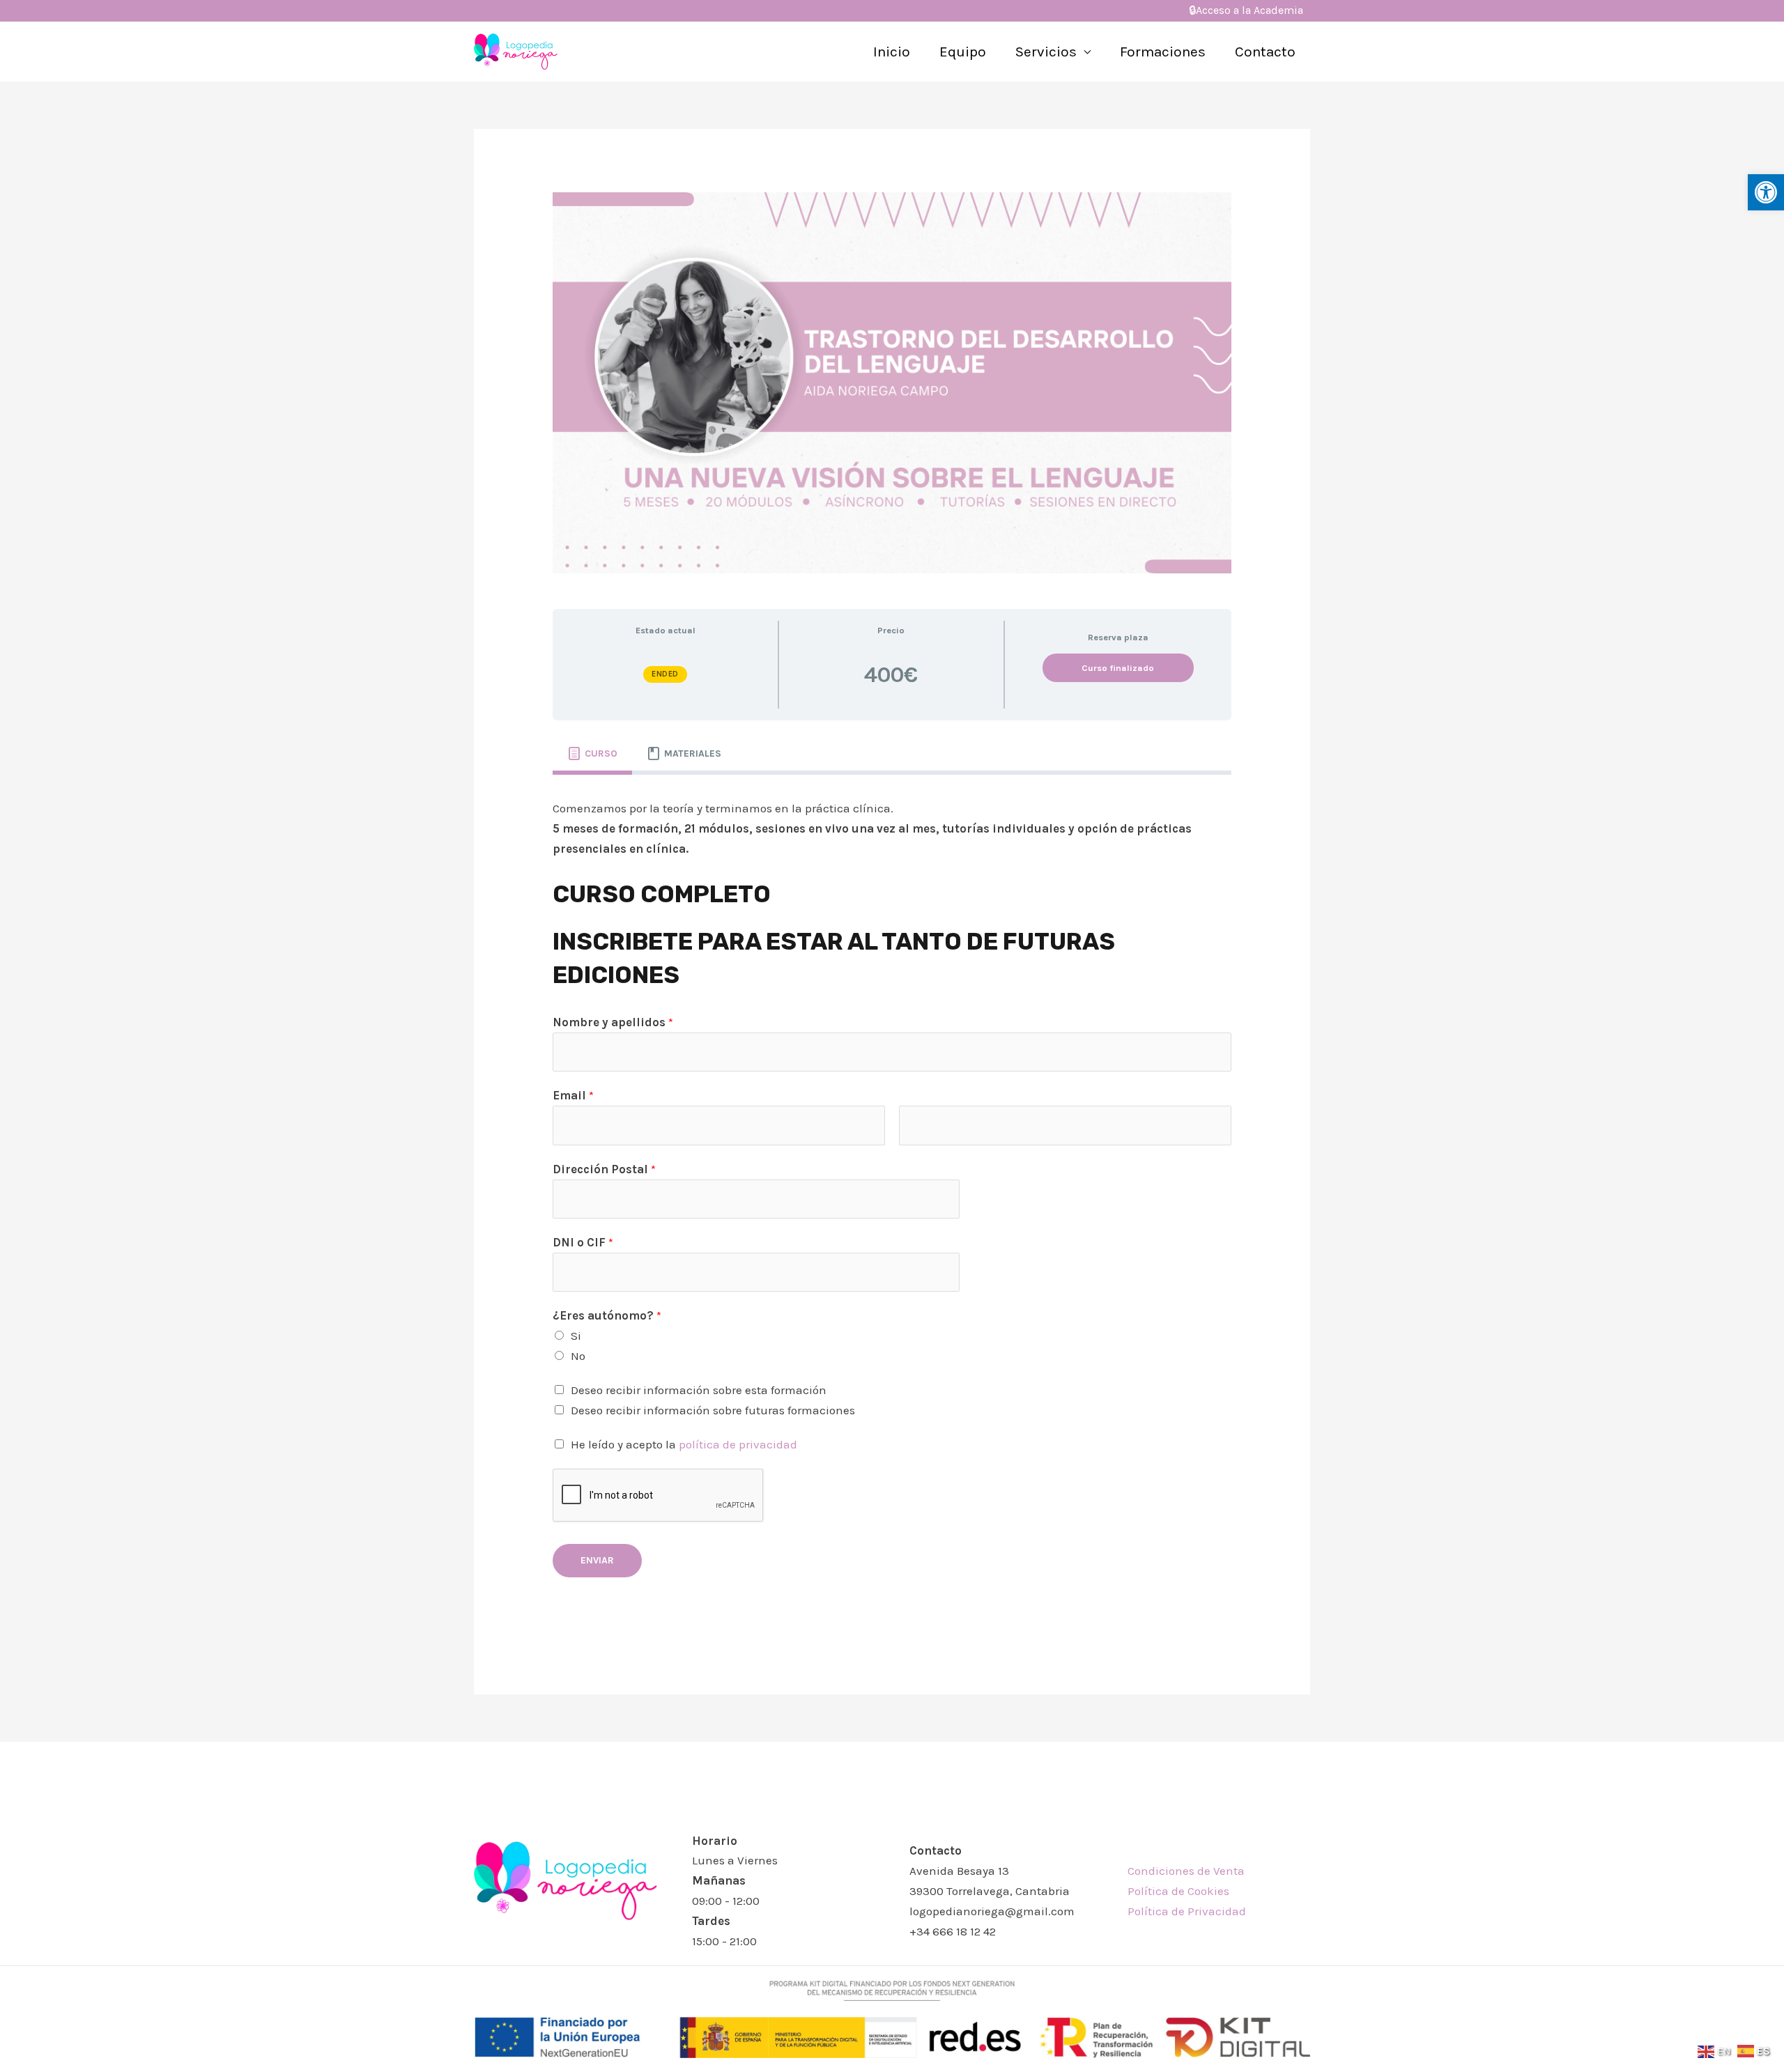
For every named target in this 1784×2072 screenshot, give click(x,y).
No (578, 1356)
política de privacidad (738, 1444)
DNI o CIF (583, 1242)
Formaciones (1163, 52)
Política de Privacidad (1187, 1911)
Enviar (597, 1560)
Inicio (892, 52)
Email (573, 1095)
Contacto (1265, 52)
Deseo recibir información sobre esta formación (699, 1390)
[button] (1766, 192)
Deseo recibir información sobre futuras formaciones (713, 1410)
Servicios (1046, 52)
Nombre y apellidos (613, 1022)
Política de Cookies (1178, 1891)
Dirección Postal (604, 1169)
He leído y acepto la (684, 1444)
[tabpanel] (892, 1197)
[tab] (592, 754)
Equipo (963, 52)
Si (576, 1336)
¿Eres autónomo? (607, 1315)
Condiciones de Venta (1186, 1871)
